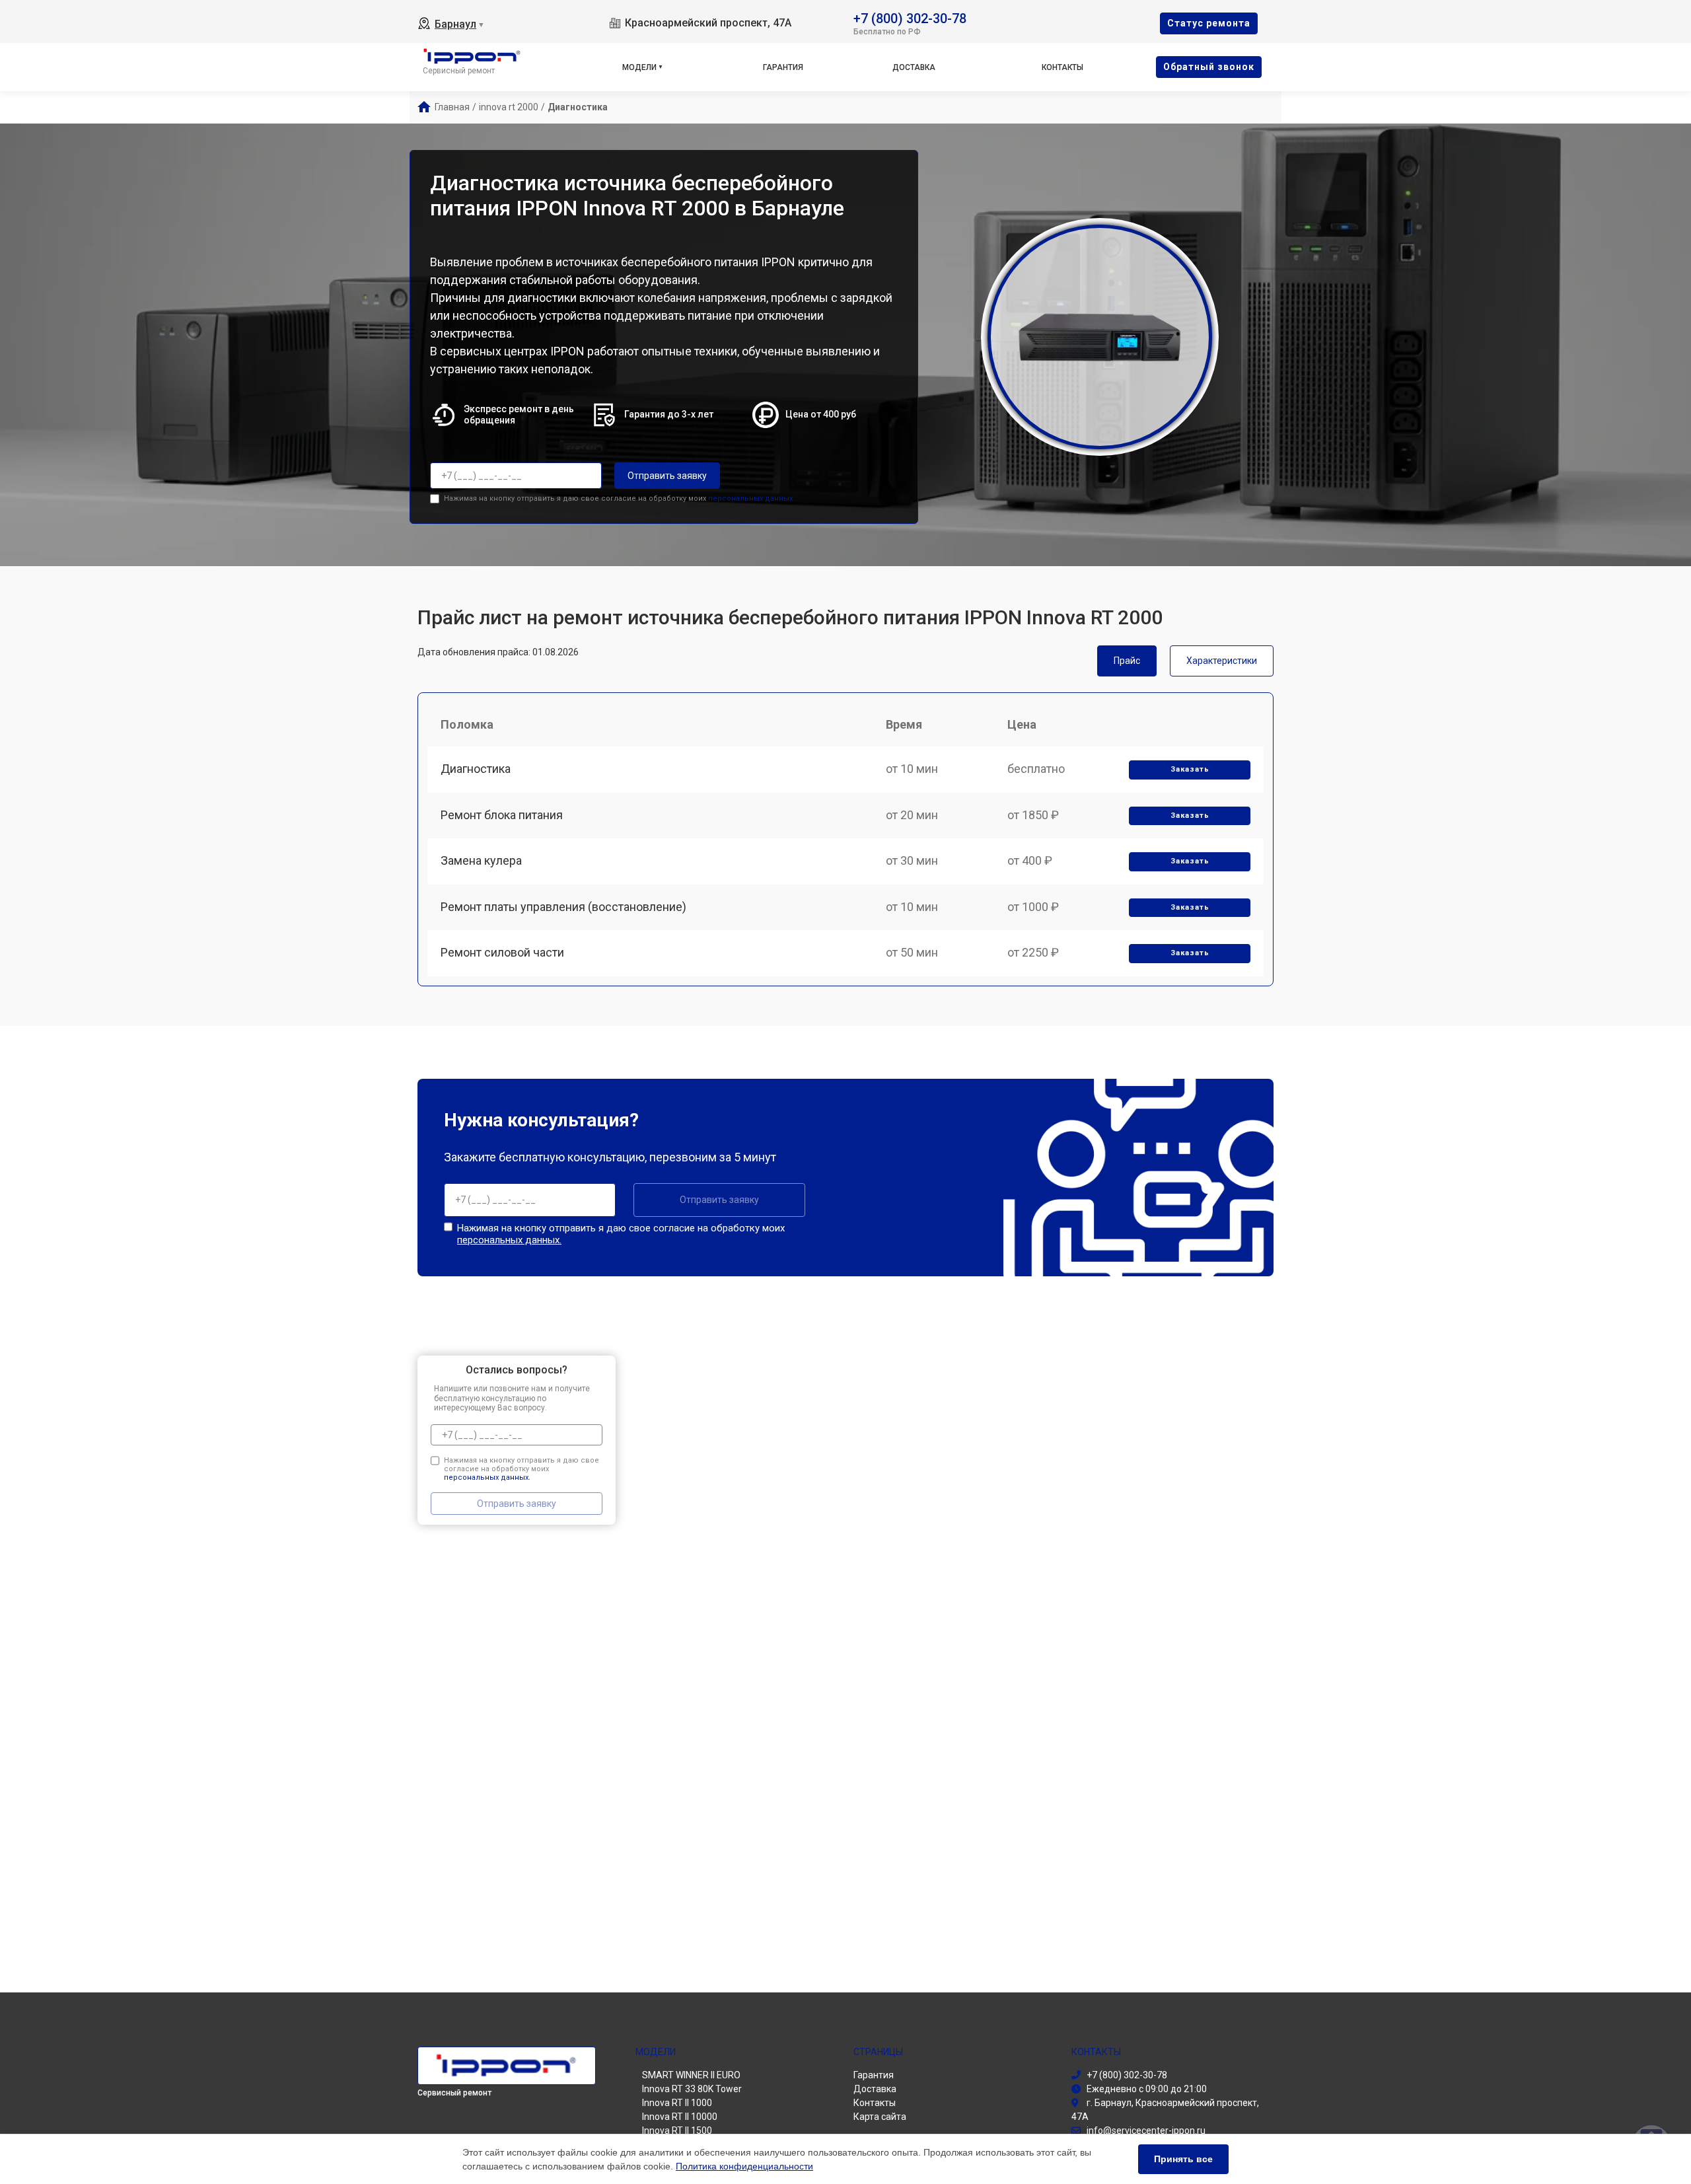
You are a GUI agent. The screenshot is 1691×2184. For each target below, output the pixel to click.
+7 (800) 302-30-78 (910, 18)
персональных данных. (751, 498)
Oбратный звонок (1209, 67)
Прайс (1127, 661)
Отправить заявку (667, 476)
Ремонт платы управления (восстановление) (563, 907)
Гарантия (783, 67)
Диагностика (476, 769)
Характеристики (1222, 661)
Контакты (1062, 67)
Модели (639, 67)
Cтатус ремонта (1209, 23)
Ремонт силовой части (502, 952)
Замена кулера (481, 860)
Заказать (1190, 769)
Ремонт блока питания (502, 815)
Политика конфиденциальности (744, 2166)
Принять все (1183, 2159)
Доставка (914, 67)
